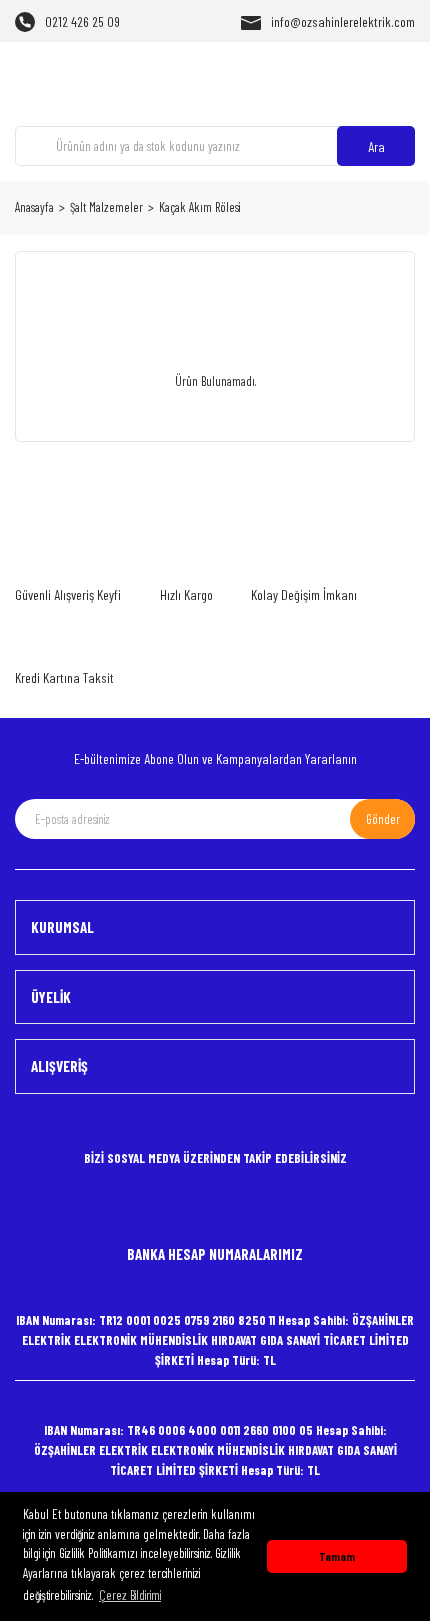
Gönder (383, 819)
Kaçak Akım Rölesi (199, 207)
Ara (376, 146)
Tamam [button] (337, 1556)
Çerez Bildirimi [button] (130, 1595)
